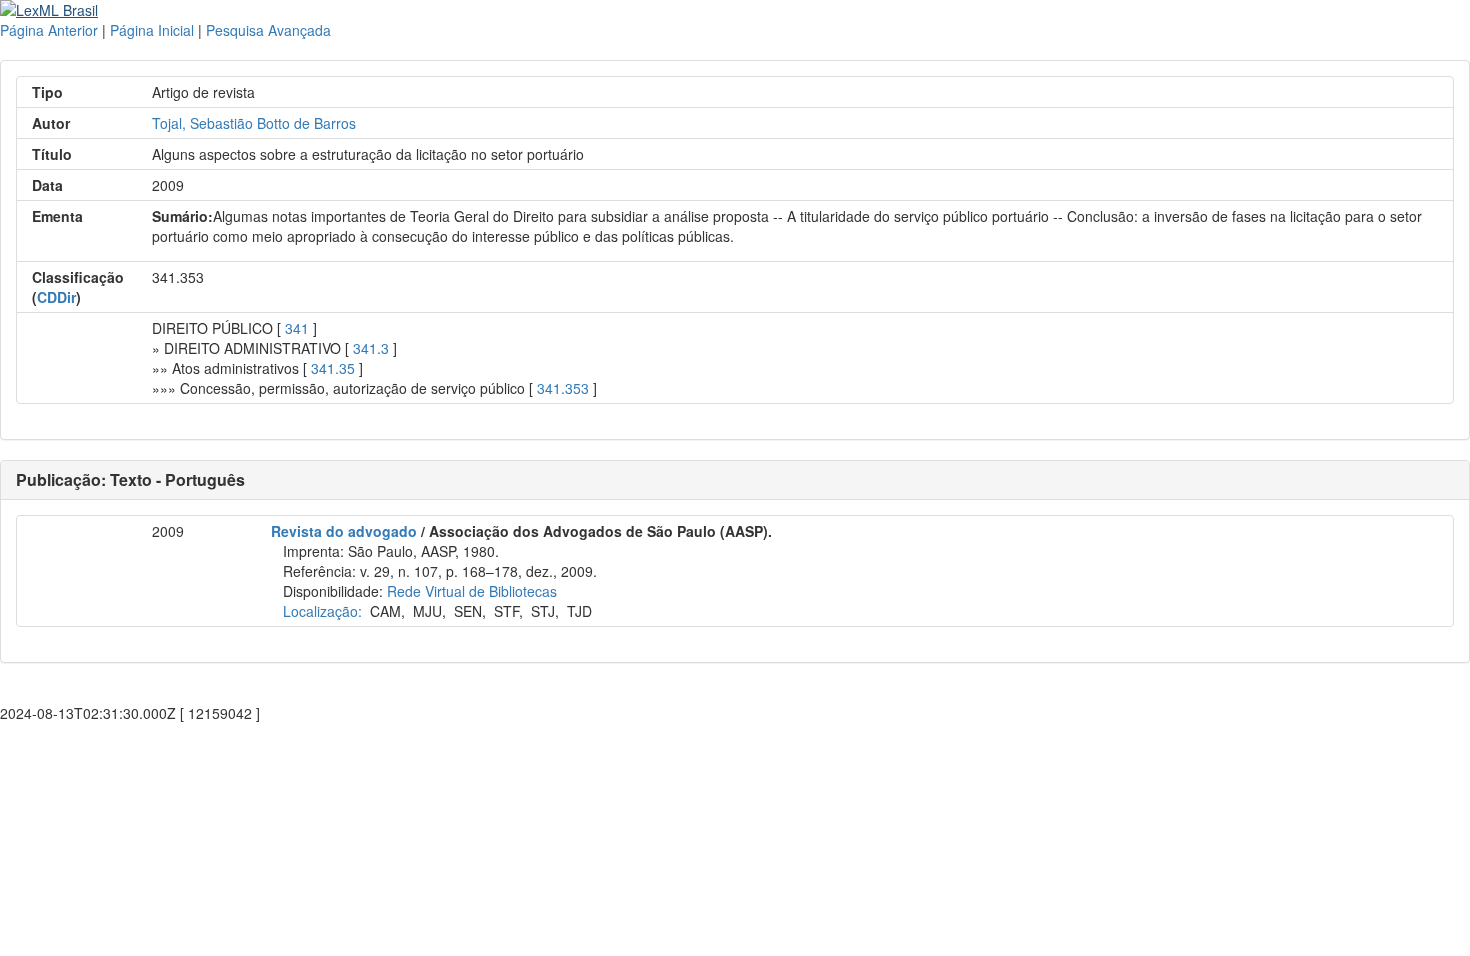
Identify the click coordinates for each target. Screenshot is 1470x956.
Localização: (322, 611)
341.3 (371, 348)
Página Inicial (152, 30)
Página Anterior (49, 30)
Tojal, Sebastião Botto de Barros (254, 123)
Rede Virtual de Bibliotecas (472, 591)
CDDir (56, 297)
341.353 (563, 388)
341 (297, 328)
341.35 (333, 368)
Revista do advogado (344, 531)
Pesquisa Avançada (268, 30)
